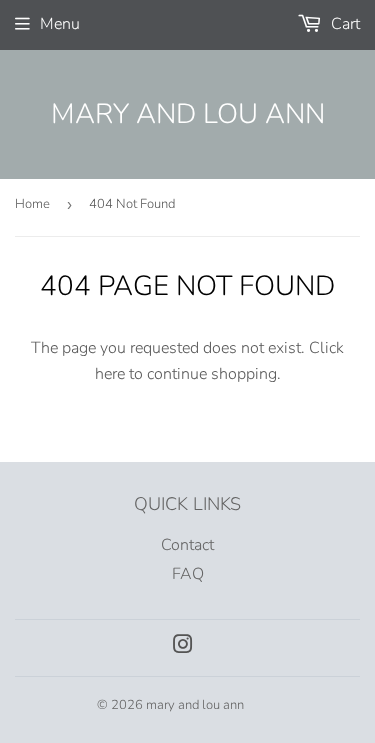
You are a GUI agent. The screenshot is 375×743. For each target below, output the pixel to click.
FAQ (188, 574)
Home (32, 204)
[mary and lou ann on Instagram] (183, 647)
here (110, 374)
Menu (60, 24)
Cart (343, 24)
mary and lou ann (188, 114)
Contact (187, 545)
